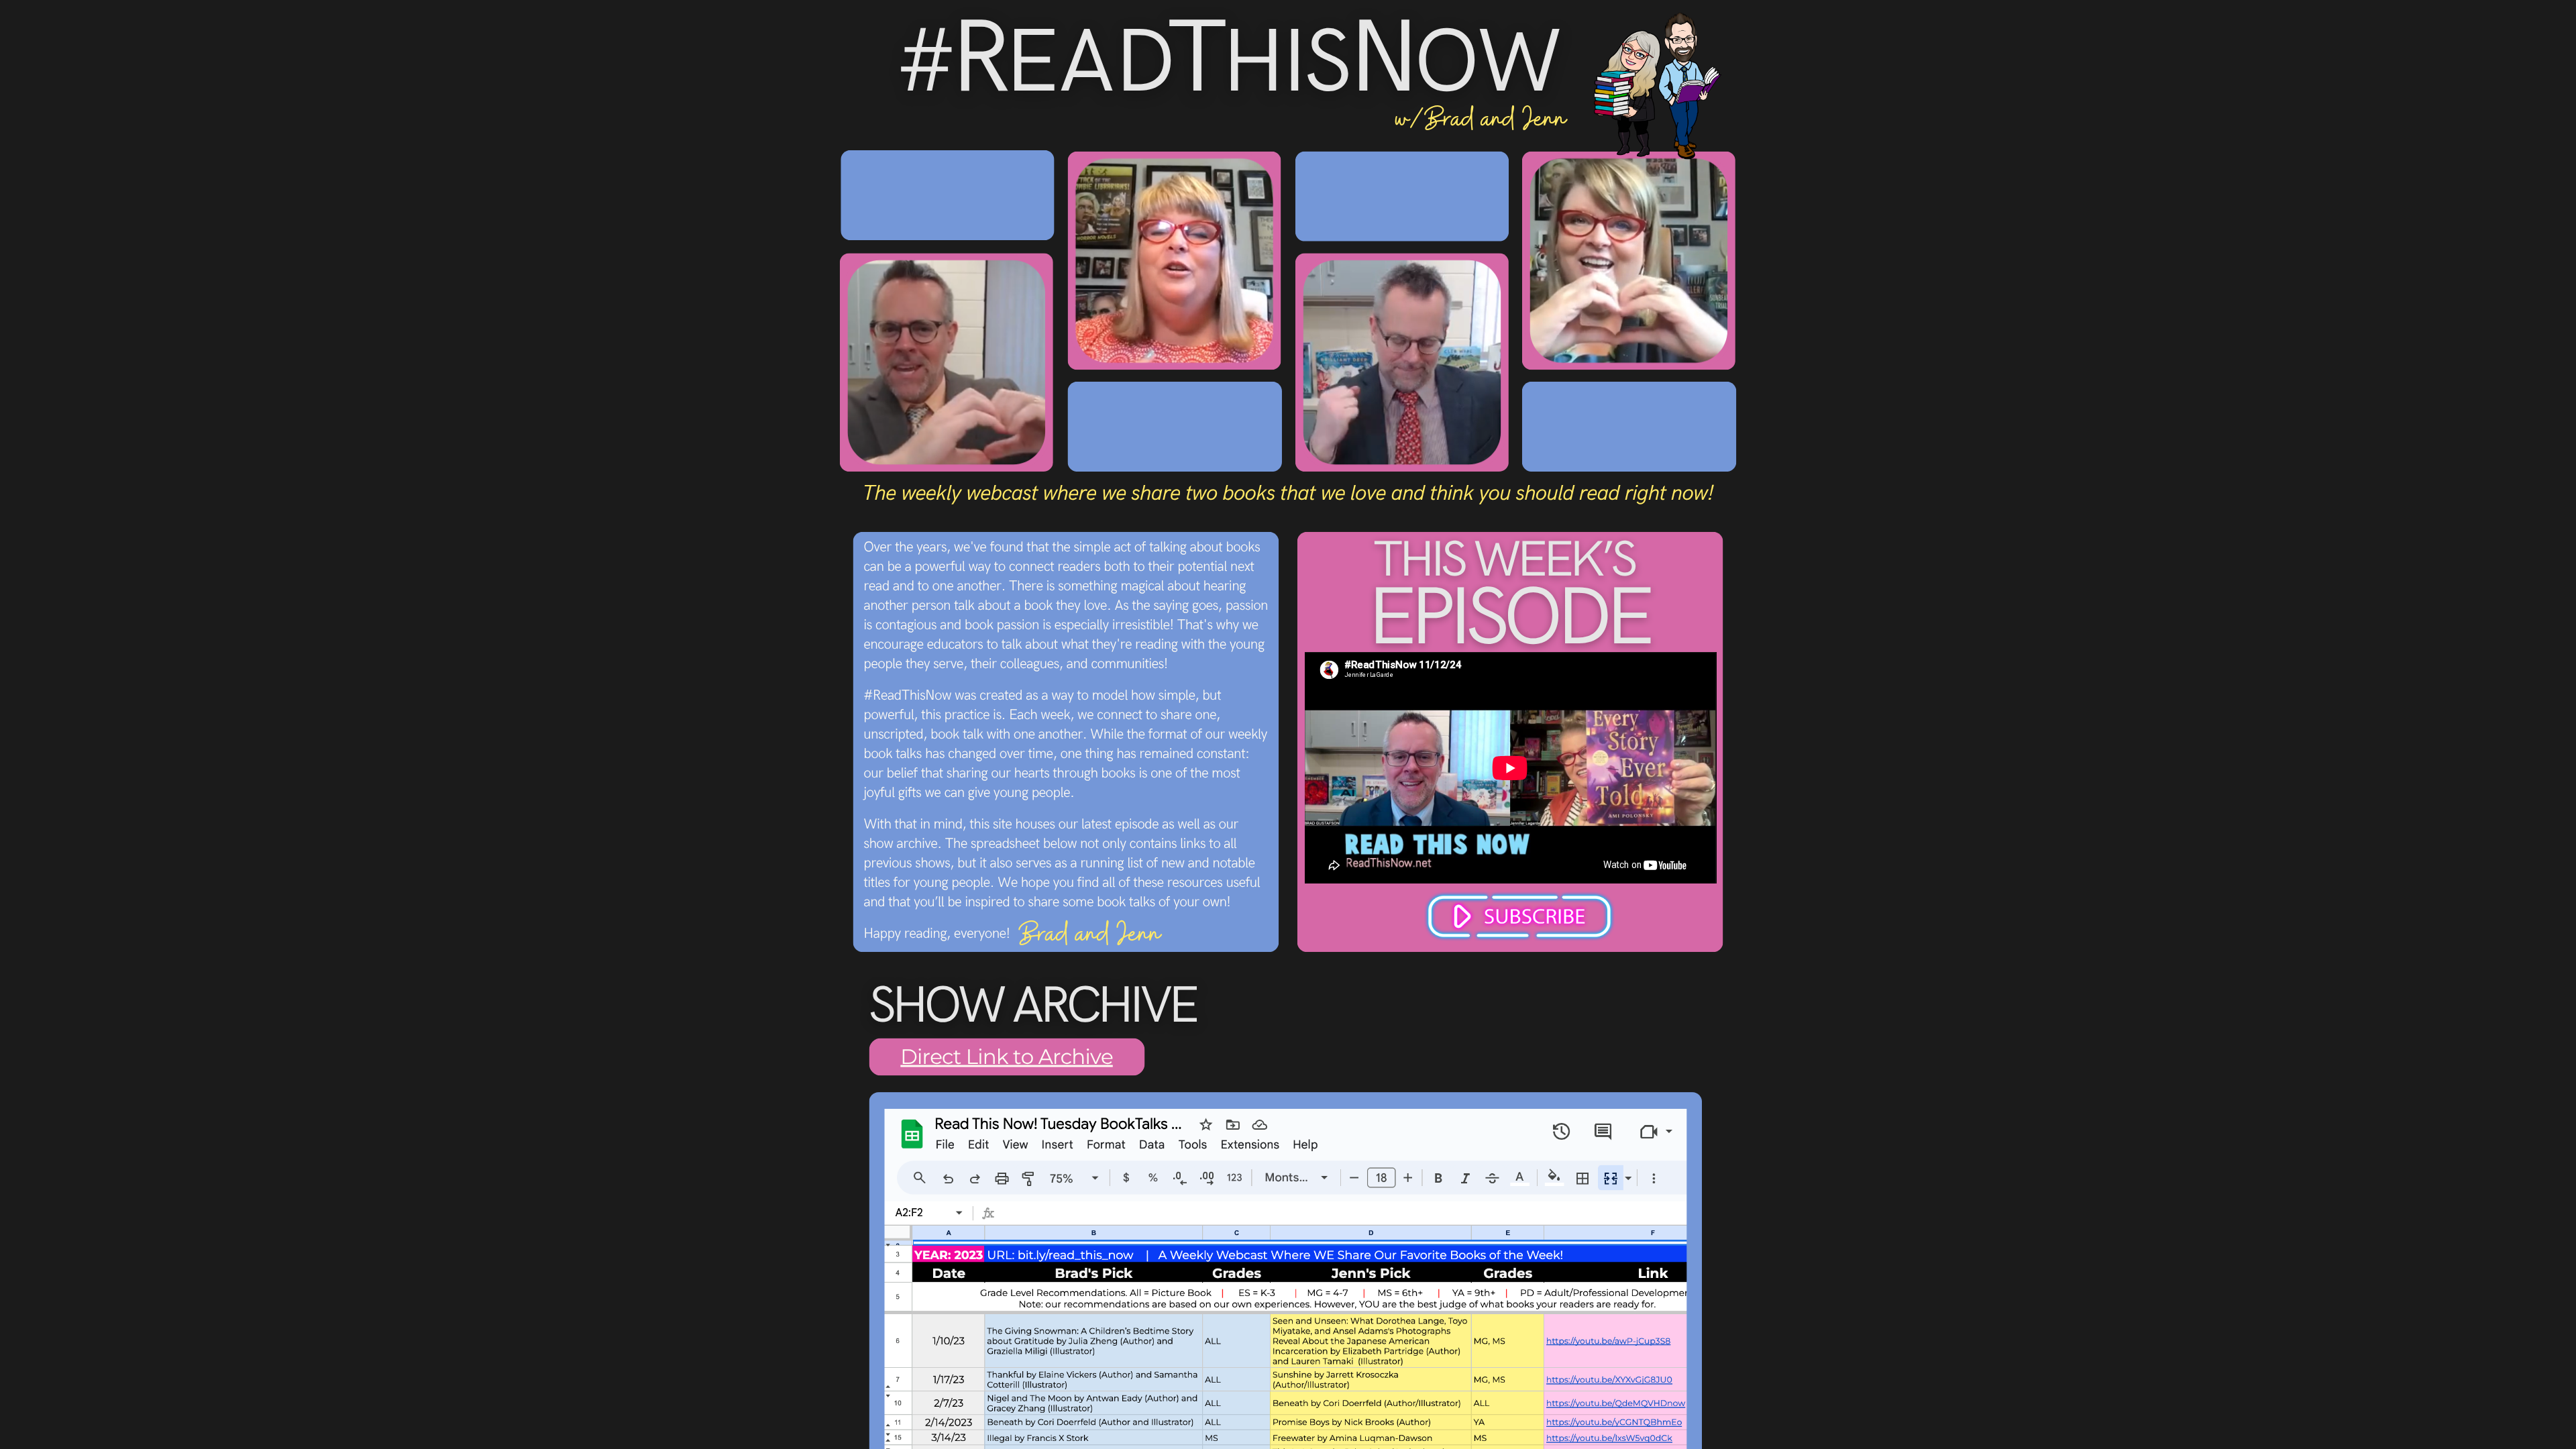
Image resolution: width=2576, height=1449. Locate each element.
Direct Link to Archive (1006, 1056)
